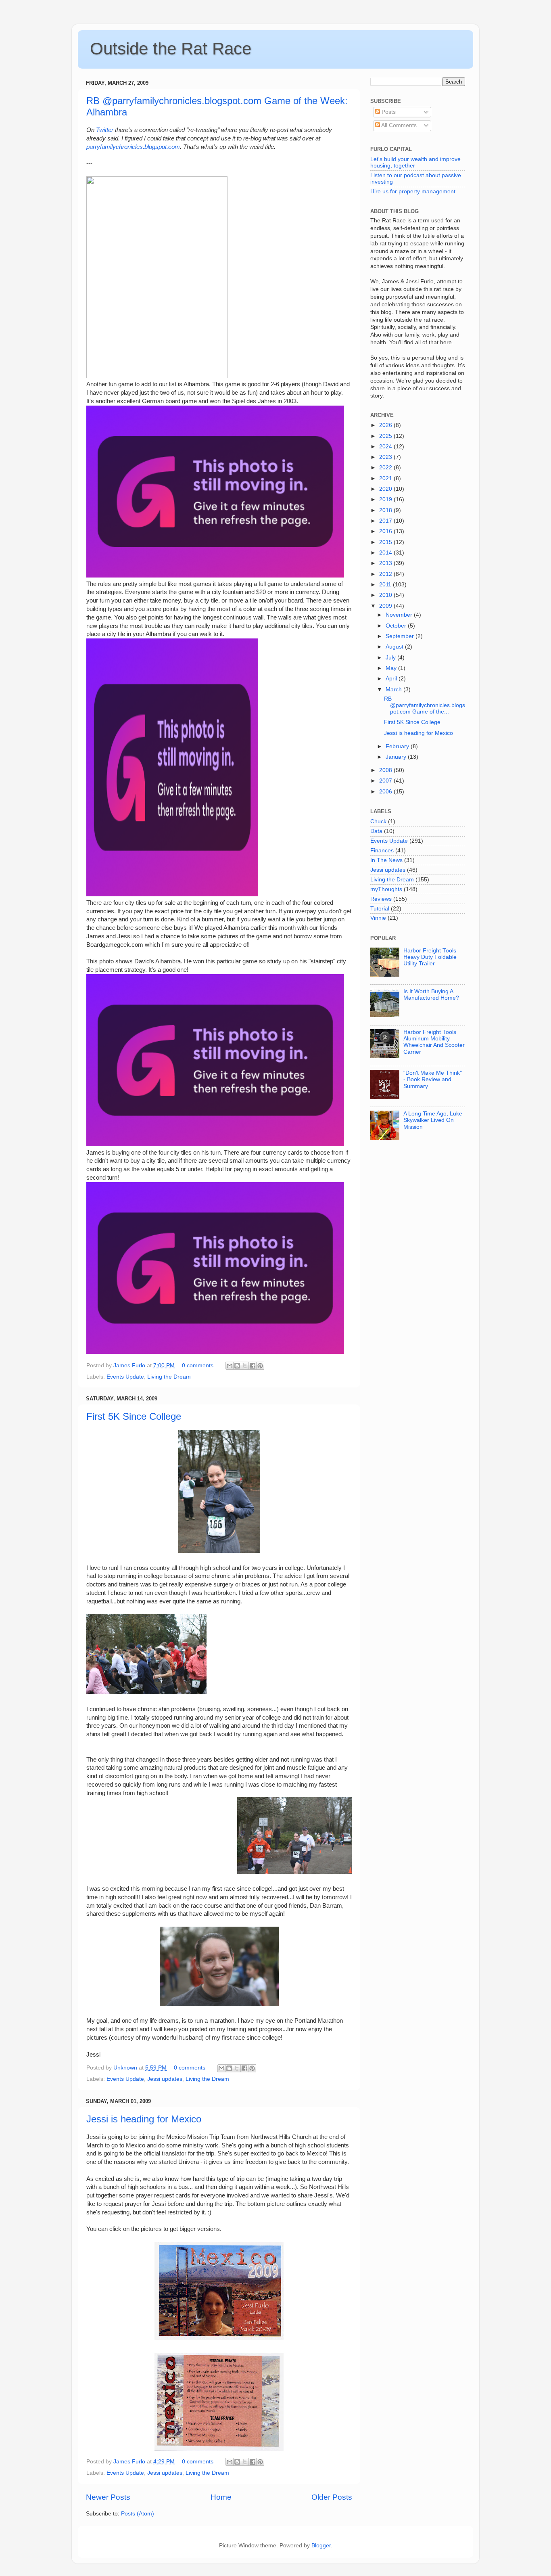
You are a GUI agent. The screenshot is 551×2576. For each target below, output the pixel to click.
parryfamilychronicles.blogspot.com (133, 147)
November (400, 615)
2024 (386, 447)
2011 (386, 585)
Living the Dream (169, 1377)
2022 (386, 468)
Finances (382, 851)
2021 (386, 478)
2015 (386, 542)
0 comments (198, 1365)
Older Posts (332, 2497)
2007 (386, 781)
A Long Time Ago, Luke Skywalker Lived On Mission (433, 1120)
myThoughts (386, 889)
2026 (386, 425)
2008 (386, 770)
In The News (386, 860)
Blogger (321, 2546)
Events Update (125, 1377)
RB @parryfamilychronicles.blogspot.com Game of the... (425, 705)
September (401, 636)
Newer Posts (108, 2497)
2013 (386, 563)
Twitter (105, 130)
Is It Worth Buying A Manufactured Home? (431, 995)
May (392, 668)
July (391, 658)
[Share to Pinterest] (260, 1366)
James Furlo (130, 1365)
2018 (386, 510)
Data (376, 831)
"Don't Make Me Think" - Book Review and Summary (433, 1079)
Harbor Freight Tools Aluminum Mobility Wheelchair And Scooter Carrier (434, 1042)
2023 (386, 457)
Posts (388, 112)
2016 (386, 531)
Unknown (126, 2068)
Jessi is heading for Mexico (144, 2119)
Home (221, 2497)
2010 (386, 595)
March (394, 690)
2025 (386, 436)
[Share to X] (245, 1366)
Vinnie (378, 918)
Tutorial (380, 909)
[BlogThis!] (237, 1366)
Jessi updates (165, 2079)
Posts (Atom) (138, 2514)
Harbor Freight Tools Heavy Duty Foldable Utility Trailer (430, 957)
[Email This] (230, 1366)
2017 (386, 521)
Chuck (378, 821)
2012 (386, 574)
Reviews (381, 899)
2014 (386, 553)
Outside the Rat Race (171, 49)
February (398, 746)
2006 (386, 792)
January (397, 757)
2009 (386, 606)
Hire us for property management (413, 191)
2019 (386, 499)
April (392, 679)
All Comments (398, 125)
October (397, 626)
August (395, 647)
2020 (386, 489)
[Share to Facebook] (253, 1366)
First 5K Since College (134, 1416)
